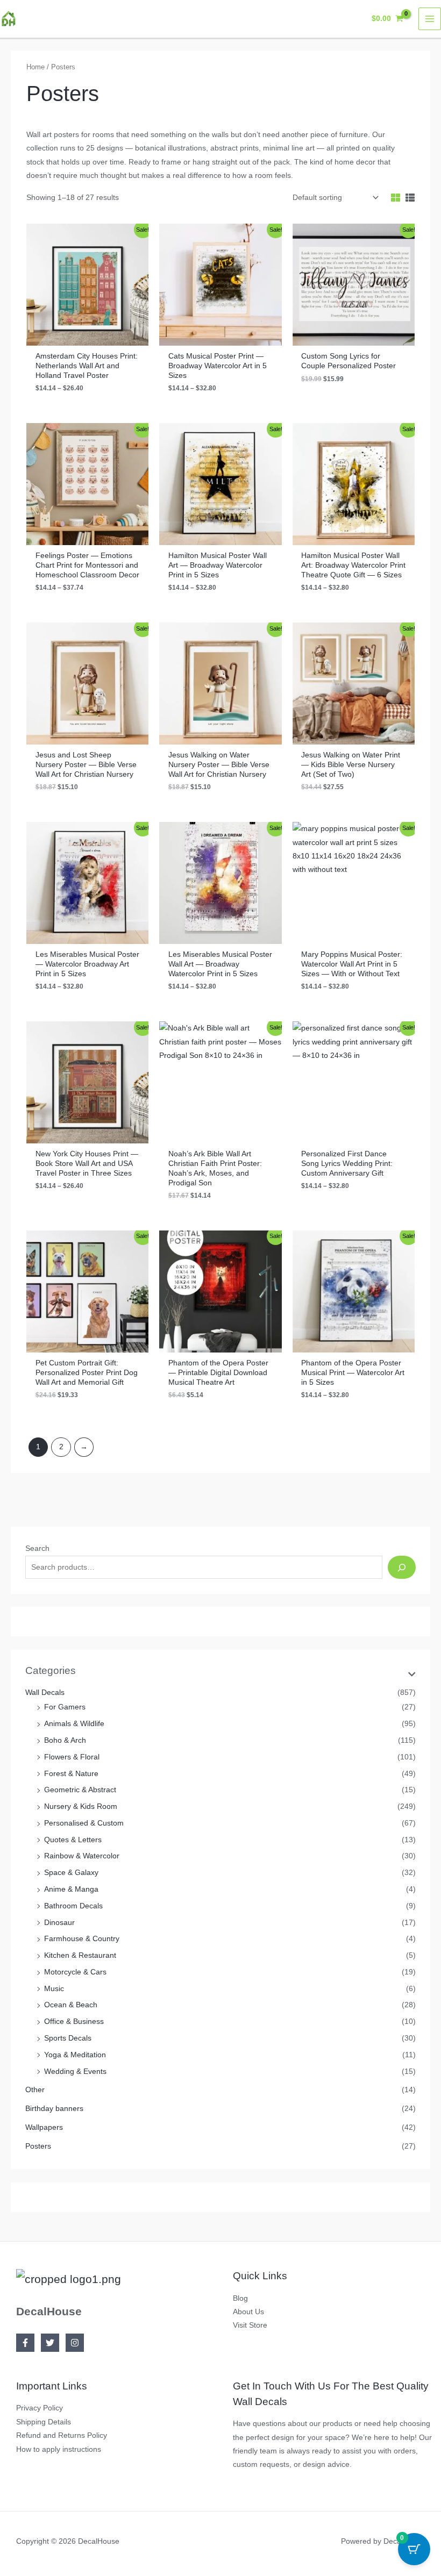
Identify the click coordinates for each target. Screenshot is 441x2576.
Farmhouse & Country (82, 1939)
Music (54, 1989)
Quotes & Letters (73, 1840)
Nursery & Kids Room (81, 1806)
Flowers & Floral (72, 1757)
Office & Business (74, 2022)
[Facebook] (25, 2343)
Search (37, 1548)
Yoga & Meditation (75, 2055)
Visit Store (250, 2325)
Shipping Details (44, 2422)
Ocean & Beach (71, 2005)
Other (35, 2090)
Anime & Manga (71, 1889)
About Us (248, 2312)
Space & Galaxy (71, 1873)
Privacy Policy (40, 2408)
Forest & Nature (71, 1774)
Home (35, 67)
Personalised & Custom (84, 1823)
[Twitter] (50, 2343)
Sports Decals (68, 2038)
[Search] (401, 1567)
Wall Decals (45, 1693)
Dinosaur (59, 1923)
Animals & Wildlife (74, 1724)
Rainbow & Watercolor (82, 1856)
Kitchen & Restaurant (80, 1955)
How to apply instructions (59, 2449)
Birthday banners (54, 2109)
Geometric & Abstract (80, 1790)
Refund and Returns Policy (62, 2435)
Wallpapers (44, 2127)
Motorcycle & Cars (75, 1972)
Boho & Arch (65, 1740)
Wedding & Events (75, 2071)
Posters (38, 2146)
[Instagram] (75, 2343)
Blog (240, 2298)
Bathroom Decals (73, 1906)
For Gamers (65, 1707)
